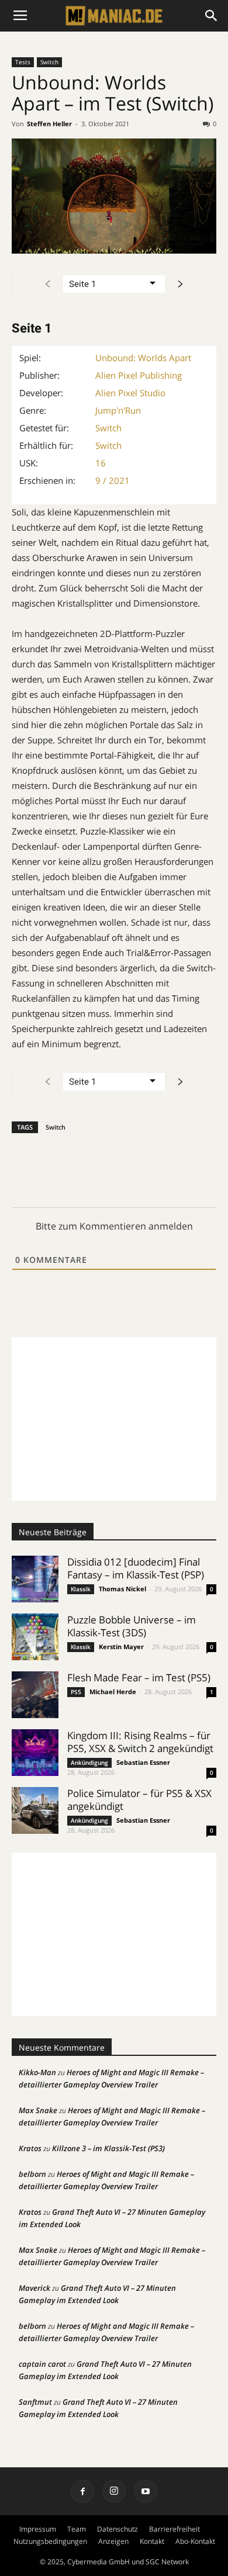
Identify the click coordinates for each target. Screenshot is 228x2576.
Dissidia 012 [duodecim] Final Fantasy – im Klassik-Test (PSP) (136, 1568)
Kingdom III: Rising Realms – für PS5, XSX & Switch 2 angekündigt (140, 1742)
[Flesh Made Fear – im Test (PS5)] (35, 1695)
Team (77, 2529)
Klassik (81, 1589)
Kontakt (152, 2541)
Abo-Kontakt (195, 2541)
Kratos (30, 2148)
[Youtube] (146, 2491)
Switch (49, 62)
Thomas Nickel (122, 1589)
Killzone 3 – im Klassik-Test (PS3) (108, 2148)
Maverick (34, 2288)
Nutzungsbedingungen (50, 2541)
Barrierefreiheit (175, 2529)
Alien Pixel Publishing (139, 375)
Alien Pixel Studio (130, 393)
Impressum (38, 2529)
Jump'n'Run (118, 410)
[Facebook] (82, 2491)
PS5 (76, 1692)
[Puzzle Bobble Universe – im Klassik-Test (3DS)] (35, 1637)
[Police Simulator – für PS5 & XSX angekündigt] (35, 1810)
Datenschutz (118, 2529)
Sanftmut (35, 2402)
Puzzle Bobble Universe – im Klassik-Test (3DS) (132, 1626)
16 (101, 463)
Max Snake (38, 2110)
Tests (23, 62)
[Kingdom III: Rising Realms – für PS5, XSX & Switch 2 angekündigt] (35, 1753)
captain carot (42, 2364)
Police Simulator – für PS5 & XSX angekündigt (139, 1800)
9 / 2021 (113, 480)
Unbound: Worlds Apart (143, 358)
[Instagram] (114, 2491)
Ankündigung (89, 1763)
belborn (32, 2174)
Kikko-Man (37, 2072)
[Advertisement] (114, 1419)
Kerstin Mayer (121, 1647)
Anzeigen (113, 2541)
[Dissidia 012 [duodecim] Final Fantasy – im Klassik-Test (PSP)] (35, 1579)
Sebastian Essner (143, 1762)
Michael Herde (113, 1692)
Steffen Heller (49, 124)
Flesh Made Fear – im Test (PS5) (139, 1677)
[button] (212, 16)
